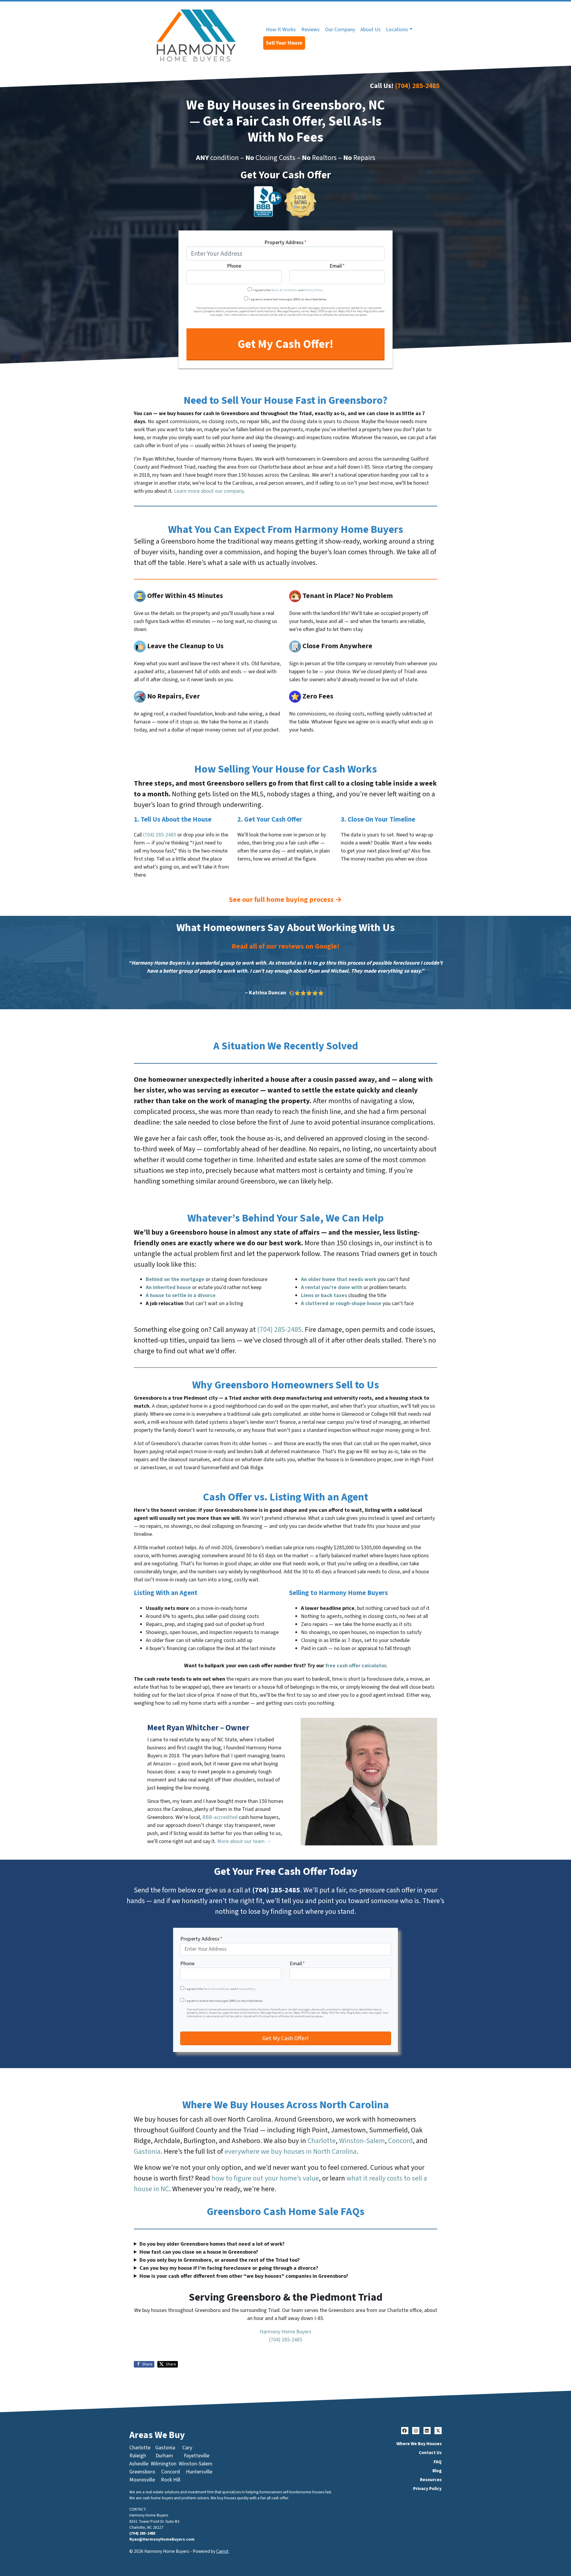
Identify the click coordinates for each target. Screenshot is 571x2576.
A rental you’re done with (332, 1287)
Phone (234, 266)
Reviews (310, 30)
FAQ (438, 2462)
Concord (400, 2141)
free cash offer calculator (356, 1666)
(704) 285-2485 (417, 86)
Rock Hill (171, 2480)
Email (337, 266)
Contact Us (430, 2453)
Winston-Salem (362, 2141)
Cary (187, 2448)
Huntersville (199, 2472)
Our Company (340, 30)
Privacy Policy (313, 290)
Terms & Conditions (284, 290)
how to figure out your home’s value (265, 2178)
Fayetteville (197, 2456)
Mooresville (142, 2480)
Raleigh (138, 2456)
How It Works (281, 30)
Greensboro (142, 2472)
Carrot (222, 2551)
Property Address (285, 243)
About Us (371, 30)
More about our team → (244, 1841)
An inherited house (168, 1287)
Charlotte (322, 2141)
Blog (437, 2471)
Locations (397, 30)
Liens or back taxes (324, 1295)
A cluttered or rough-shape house (341, 1303)
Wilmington (164, 2464)
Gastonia (147, 2152)
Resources (431, 2480)
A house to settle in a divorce (181, 1295)
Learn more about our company (209, 491)
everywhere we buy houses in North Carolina (291, 2152)
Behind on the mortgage (175, 1279)
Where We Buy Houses (419, 2444)
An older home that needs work (339, 1279)
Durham (164, 2456)
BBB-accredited (220, 1817)
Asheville (139, 2464)
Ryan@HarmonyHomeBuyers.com (162, 2539)
